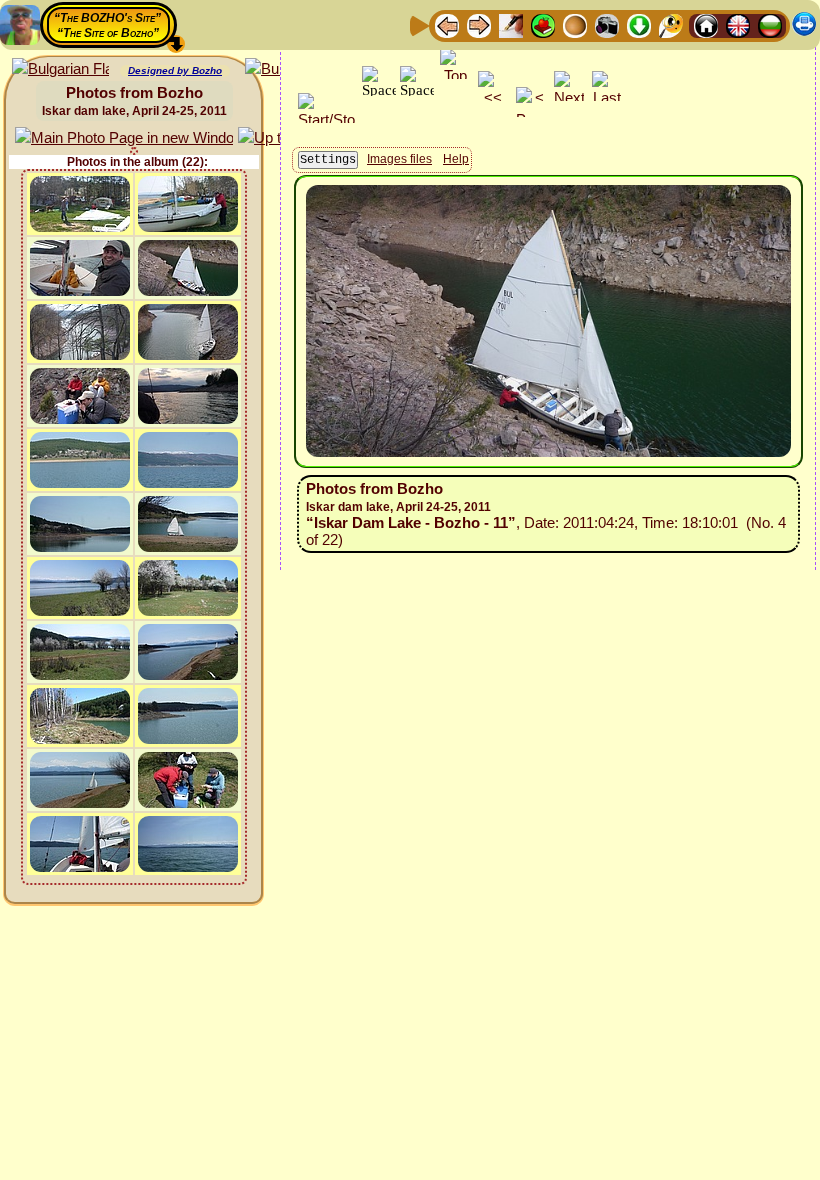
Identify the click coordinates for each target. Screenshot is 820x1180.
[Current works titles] (575, 24)
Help (456, 159)
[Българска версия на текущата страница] (60, 69)
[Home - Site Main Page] (706, 24)
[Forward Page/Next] (479, 24)
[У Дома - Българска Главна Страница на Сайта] (770, 24)
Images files (399, 159)
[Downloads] (639, 24)
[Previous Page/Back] (447, 24)
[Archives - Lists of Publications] (511, 24)
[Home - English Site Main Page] (738, 24)
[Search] (671, 24)
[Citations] (543, 24)
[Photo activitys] (607, 24)
